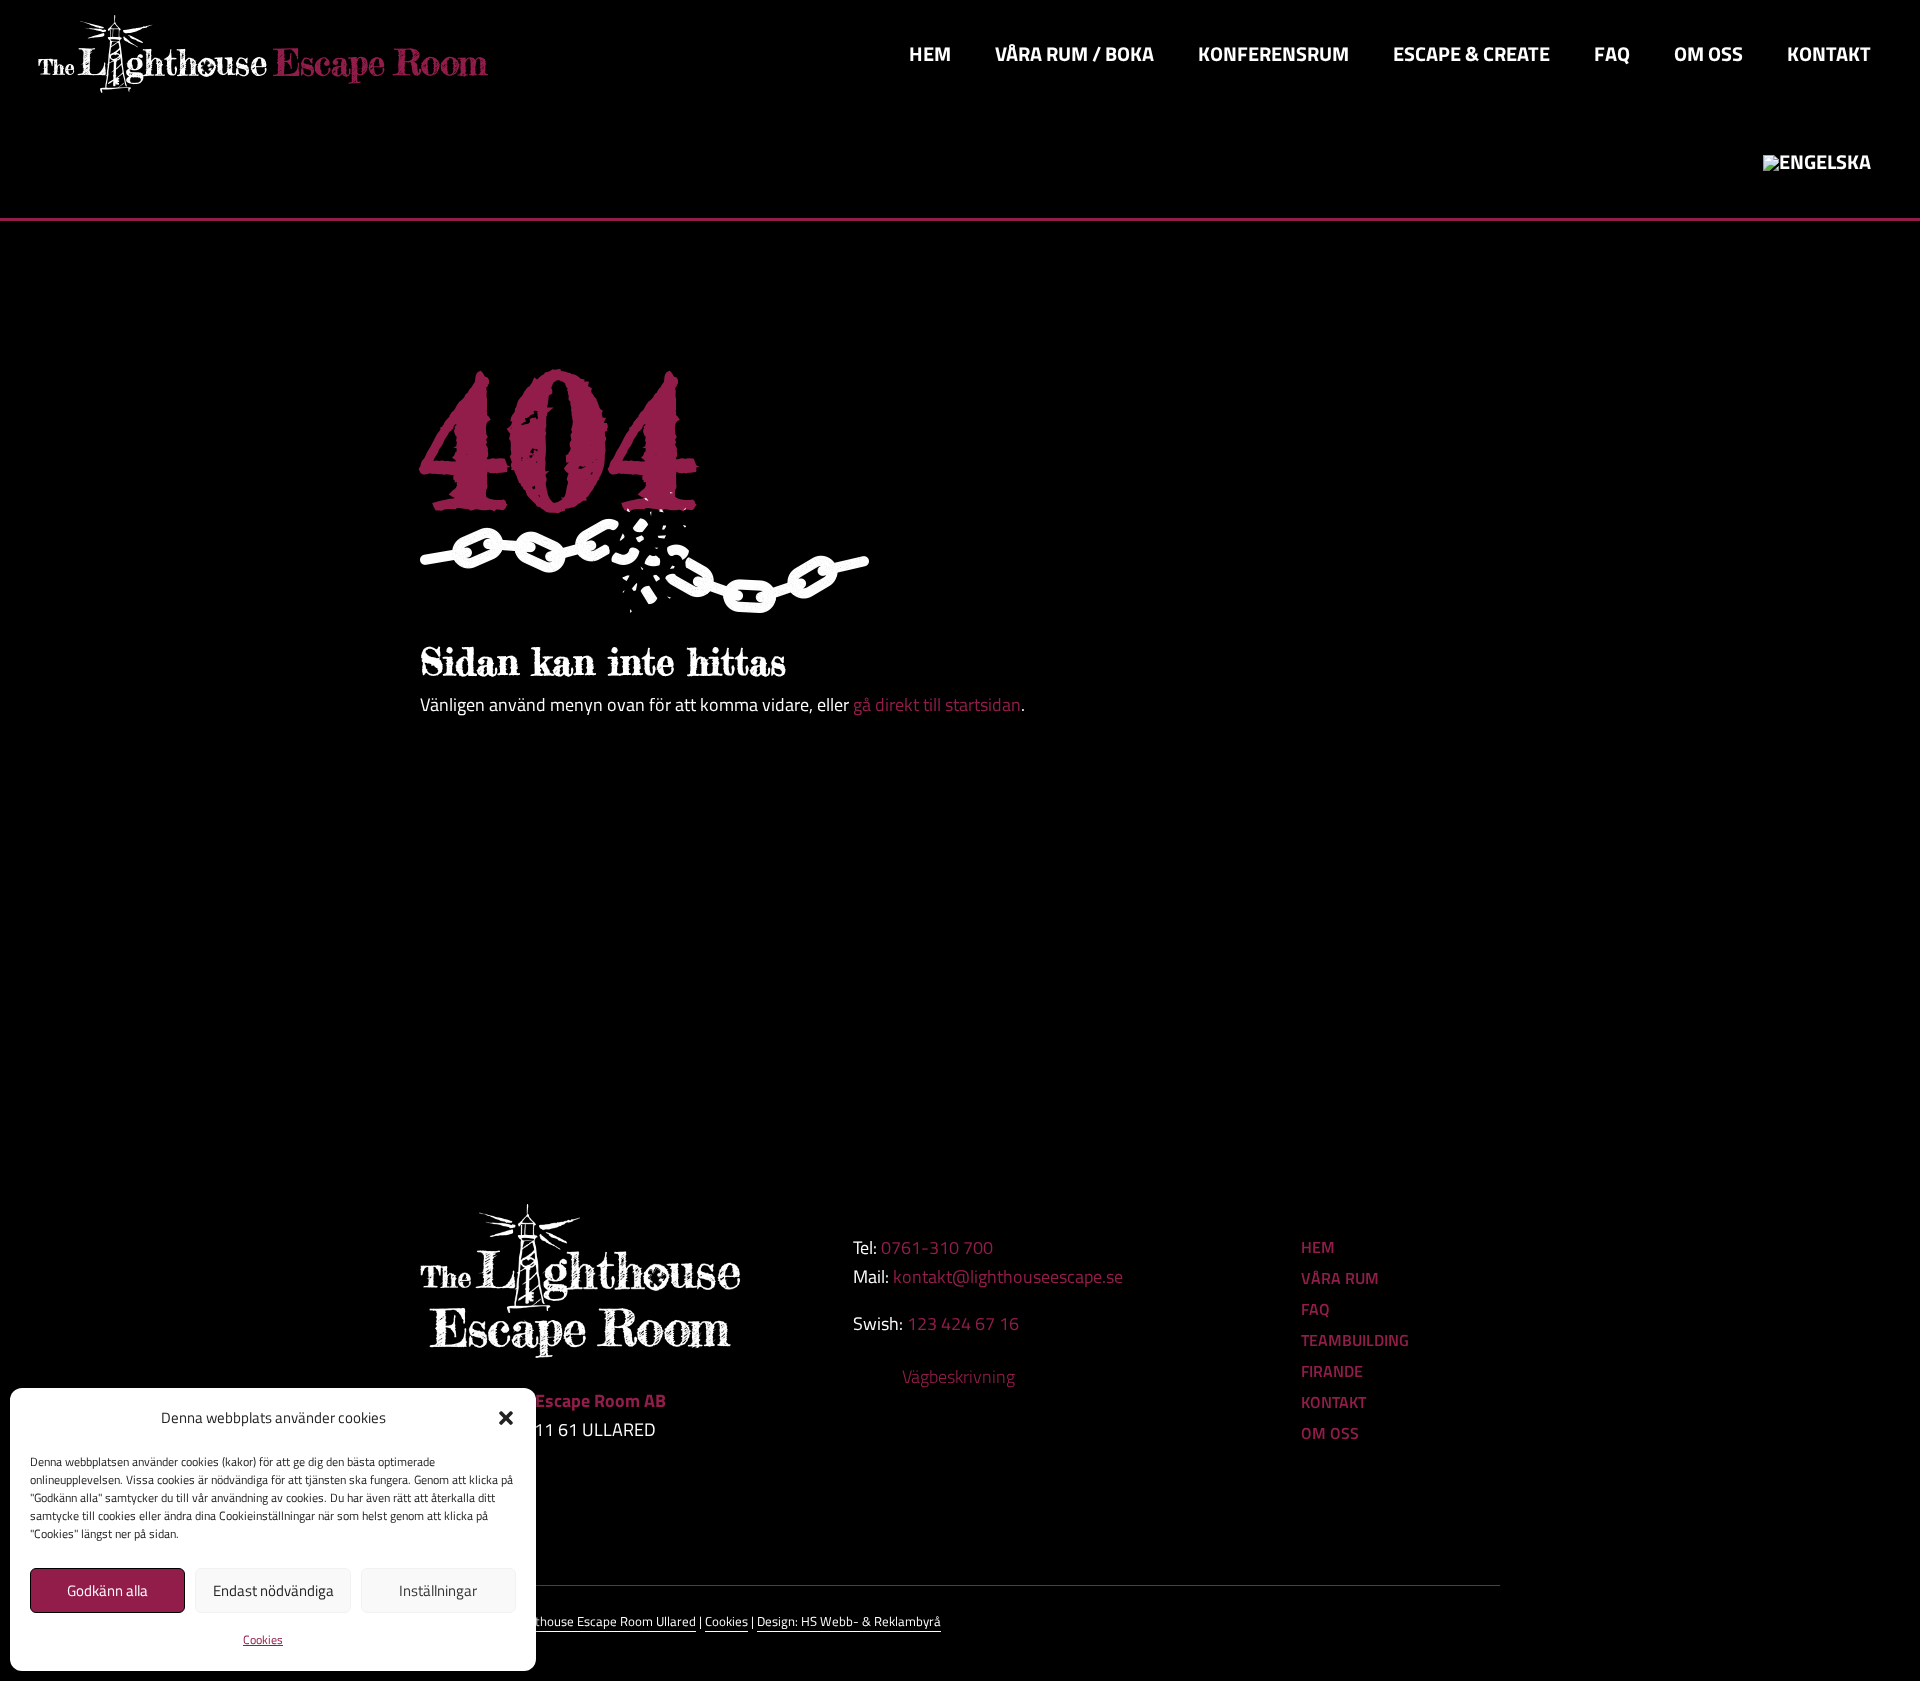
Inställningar (438, 1590)
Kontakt (1829, 53)
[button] (506, 1418)
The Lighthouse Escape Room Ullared (592, 1621)
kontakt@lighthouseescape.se (1008, 1276)
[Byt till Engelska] (1817, 163)
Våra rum (1340, 1278)
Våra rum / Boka (1074, 53)
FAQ (1612, 53)
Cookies (263, 1639)
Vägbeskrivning (958, 1376)
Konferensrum (1273, 53)
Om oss (1708, 53)
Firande (1332, 1371)
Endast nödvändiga (273, 1590)
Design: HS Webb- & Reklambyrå (849, 1621)
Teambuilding (1355, 1340)
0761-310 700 (937, 1247)
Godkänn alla (107, 1590)
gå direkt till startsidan (937, 704)
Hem (930, 53)
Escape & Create (1471, 53)
